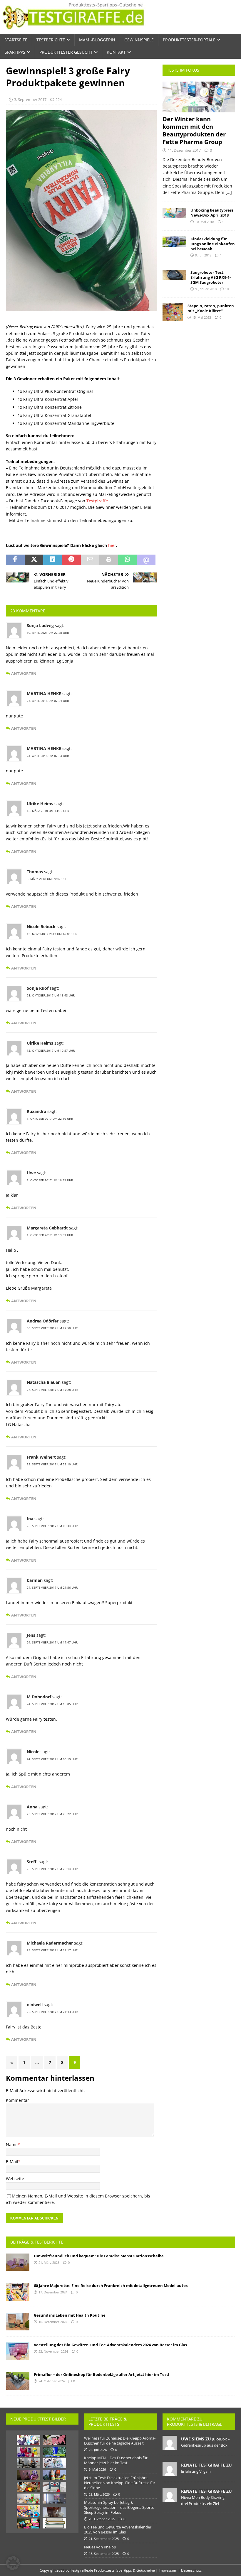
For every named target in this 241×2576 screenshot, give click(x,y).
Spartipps (15, 52)
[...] (229, 192)
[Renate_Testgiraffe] (170, 2473)
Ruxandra (36, 1111)
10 (227, 289)
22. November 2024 (53, 2351)
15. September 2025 (104, 2554)
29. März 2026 (99, 2494)
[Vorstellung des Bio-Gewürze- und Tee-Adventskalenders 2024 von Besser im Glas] (18, 2351)
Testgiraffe (97, 501)
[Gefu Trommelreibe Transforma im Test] (29, 2463)
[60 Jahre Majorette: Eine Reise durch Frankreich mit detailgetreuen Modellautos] (18, 2292)
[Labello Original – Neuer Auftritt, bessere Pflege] (54, 2452)
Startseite (16, 40)
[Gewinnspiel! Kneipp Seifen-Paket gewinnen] (29, 2452)
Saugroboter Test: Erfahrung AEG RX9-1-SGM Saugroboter (211, 277)
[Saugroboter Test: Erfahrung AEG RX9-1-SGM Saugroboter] (174, 275)
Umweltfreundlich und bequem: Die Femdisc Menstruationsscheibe (99, 2256)
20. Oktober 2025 (102, 2519)
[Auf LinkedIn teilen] (53, 560)
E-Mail (12, 2162)
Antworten (24, 674)
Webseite (15, 2179)
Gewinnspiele (139, 40)
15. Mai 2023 (202, 317)
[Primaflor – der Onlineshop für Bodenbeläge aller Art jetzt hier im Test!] (18, 2381)
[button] (13, 2563)
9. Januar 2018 (206, 289)
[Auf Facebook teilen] (15, 560)
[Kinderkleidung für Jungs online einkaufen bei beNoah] (174, 242)
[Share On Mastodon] (146, 560)
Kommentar (17, 2100)
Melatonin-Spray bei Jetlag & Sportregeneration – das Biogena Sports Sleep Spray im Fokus (119, 2507)
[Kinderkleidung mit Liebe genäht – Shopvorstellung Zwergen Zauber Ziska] (54, 2440)
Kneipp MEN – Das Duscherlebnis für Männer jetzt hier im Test (116, 2460)
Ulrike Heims (40, 804)
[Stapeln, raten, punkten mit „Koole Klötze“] (173, 312)
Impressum (168, 2570)
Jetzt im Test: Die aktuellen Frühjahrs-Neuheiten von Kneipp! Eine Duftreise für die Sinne (120, 2483)
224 (59, 99)
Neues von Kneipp (100, 2547)
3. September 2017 (30, 99)
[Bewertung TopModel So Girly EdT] (29, 2475)
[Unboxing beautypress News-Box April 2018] (174, 213)
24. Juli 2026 (98, 2450)
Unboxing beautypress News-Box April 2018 (212, 213)
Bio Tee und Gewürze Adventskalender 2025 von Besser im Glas (118, 2529)
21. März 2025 (49, 2262)
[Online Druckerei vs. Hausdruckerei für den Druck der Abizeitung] (54, 2523)
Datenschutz (191, 2570)
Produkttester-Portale (189, 40)
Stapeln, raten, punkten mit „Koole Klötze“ (211, 308)
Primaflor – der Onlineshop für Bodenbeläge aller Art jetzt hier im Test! (102, 2374)
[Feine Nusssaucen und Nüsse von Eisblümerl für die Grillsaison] (54, 2475)
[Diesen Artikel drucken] (109, 560)
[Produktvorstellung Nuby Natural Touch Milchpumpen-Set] (54, 2512)
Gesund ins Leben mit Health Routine (70, 2315)
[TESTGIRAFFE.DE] (73, 30)
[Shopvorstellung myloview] (54, 2499)
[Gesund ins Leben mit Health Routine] (18, 2322)
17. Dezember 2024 (53, 2292)
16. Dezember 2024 (53, 2322)
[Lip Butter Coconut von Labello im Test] (54, 2463)
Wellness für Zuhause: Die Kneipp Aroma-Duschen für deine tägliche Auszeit (120, 2441)
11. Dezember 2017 (184, 150)
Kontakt (116, 52)
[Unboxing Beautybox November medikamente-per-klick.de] (29, 2440)
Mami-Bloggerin (97, 40)
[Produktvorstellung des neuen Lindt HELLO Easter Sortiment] (29, 2523)
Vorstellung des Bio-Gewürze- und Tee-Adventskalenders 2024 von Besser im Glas (110, 2345)
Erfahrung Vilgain (196, 2471)
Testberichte (51, 40)
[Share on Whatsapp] (128, 560)
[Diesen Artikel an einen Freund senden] (90, 560)
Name (12, 2145)
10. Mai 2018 (205, 222)
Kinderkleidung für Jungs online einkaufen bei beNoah (213, 244)
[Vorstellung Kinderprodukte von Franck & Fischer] (54, 2487)
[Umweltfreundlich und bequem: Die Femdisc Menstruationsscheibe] (18, 2262)
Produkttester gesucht (66, 52)
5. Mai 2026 (97, 2469)
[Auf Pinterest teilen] (71, 560)
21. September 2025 (104, 2539)
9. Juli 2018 (203, 255)
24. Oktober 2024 (52, 2381)
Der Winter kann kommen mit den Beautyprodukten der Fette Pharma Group (194, 130)
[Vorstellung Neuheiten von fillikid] (29, 2499)
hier (112, 545)
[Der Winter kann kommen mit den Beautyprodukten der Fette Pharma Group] (199, 97)
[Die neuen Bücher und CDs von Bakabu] (29, 2511)
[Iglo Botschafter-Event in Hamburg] (29, 2487)
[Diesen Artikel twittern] (34, 560)
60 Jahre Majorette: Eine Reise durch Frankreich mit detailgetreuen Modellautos (111, 2286)
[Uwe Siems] (170, 2447)
